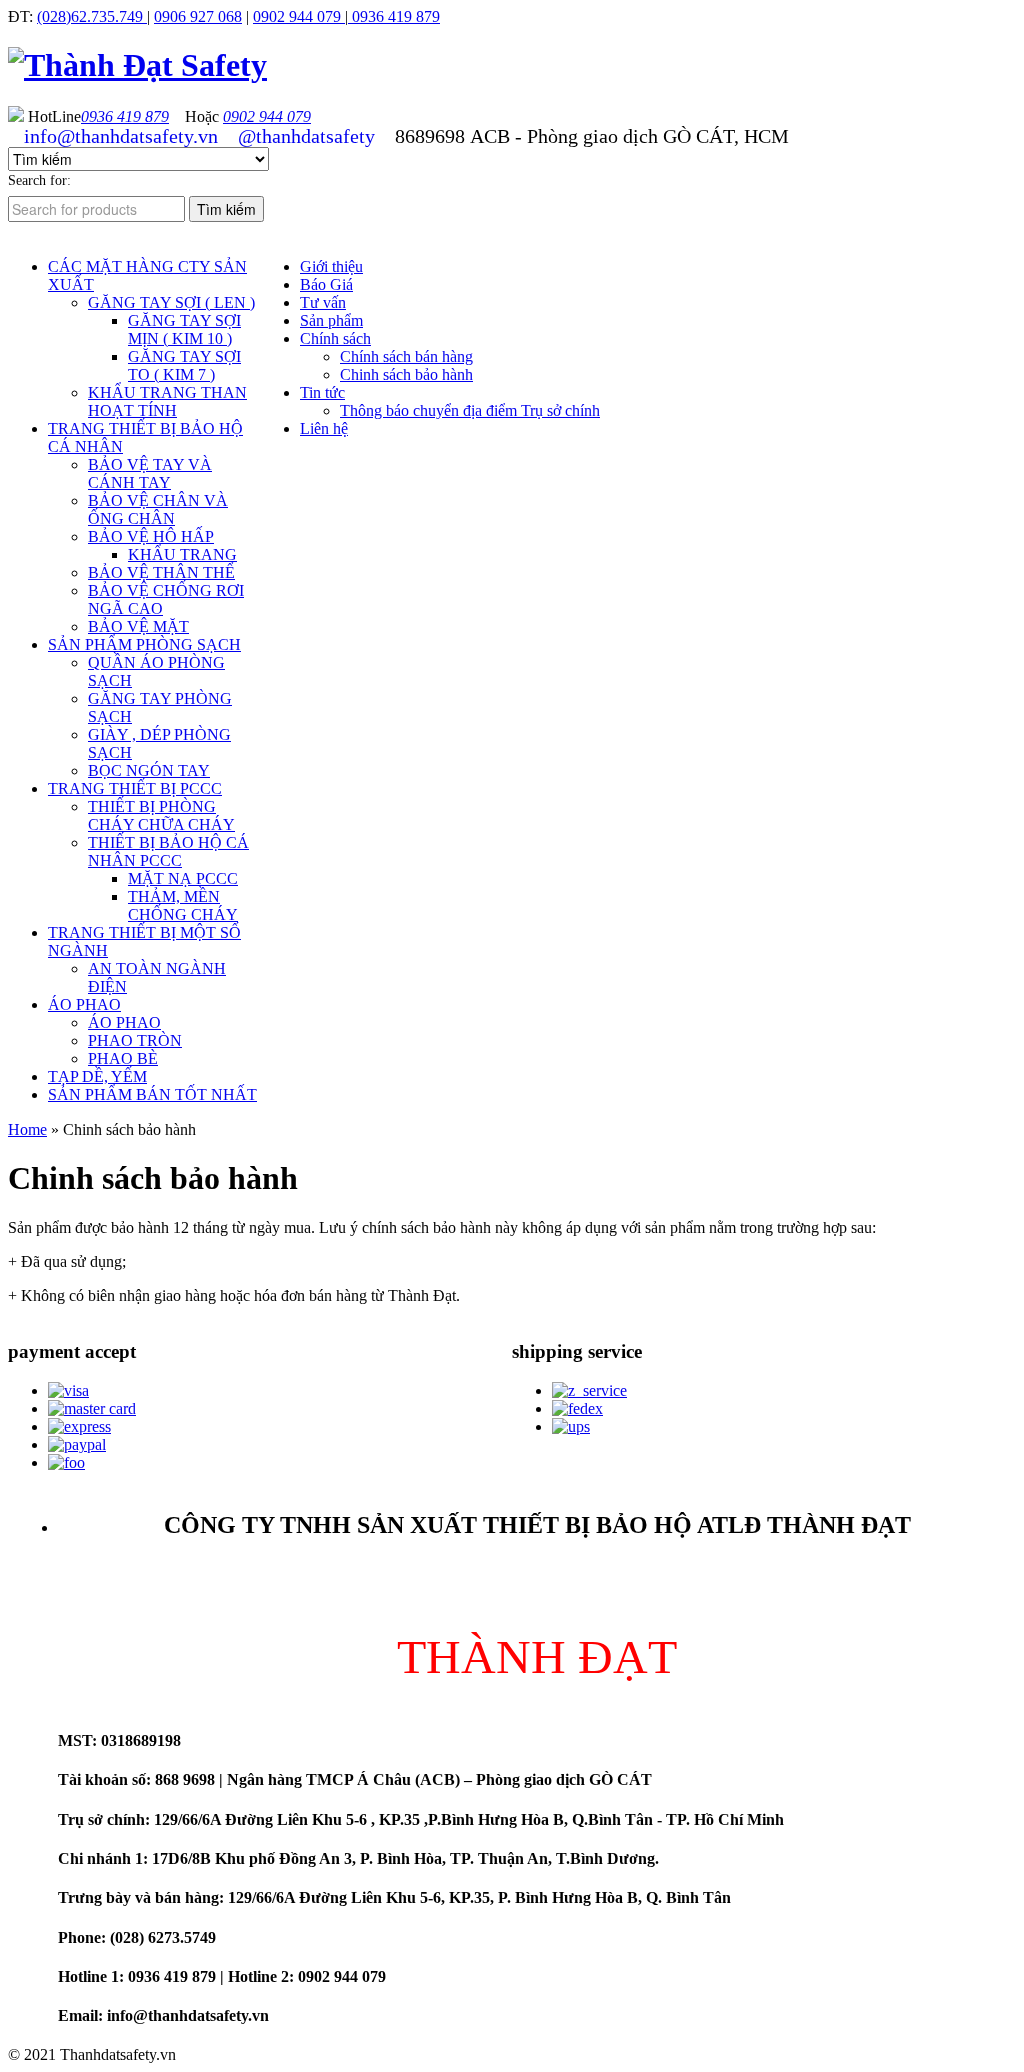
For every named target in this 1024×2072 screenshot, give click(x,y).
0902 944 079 (299, 16)
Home (27, 1129)
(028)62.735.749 (92, 16)
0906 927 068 (198, 16)
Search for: (39, 180)
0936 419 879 (394, 16)
